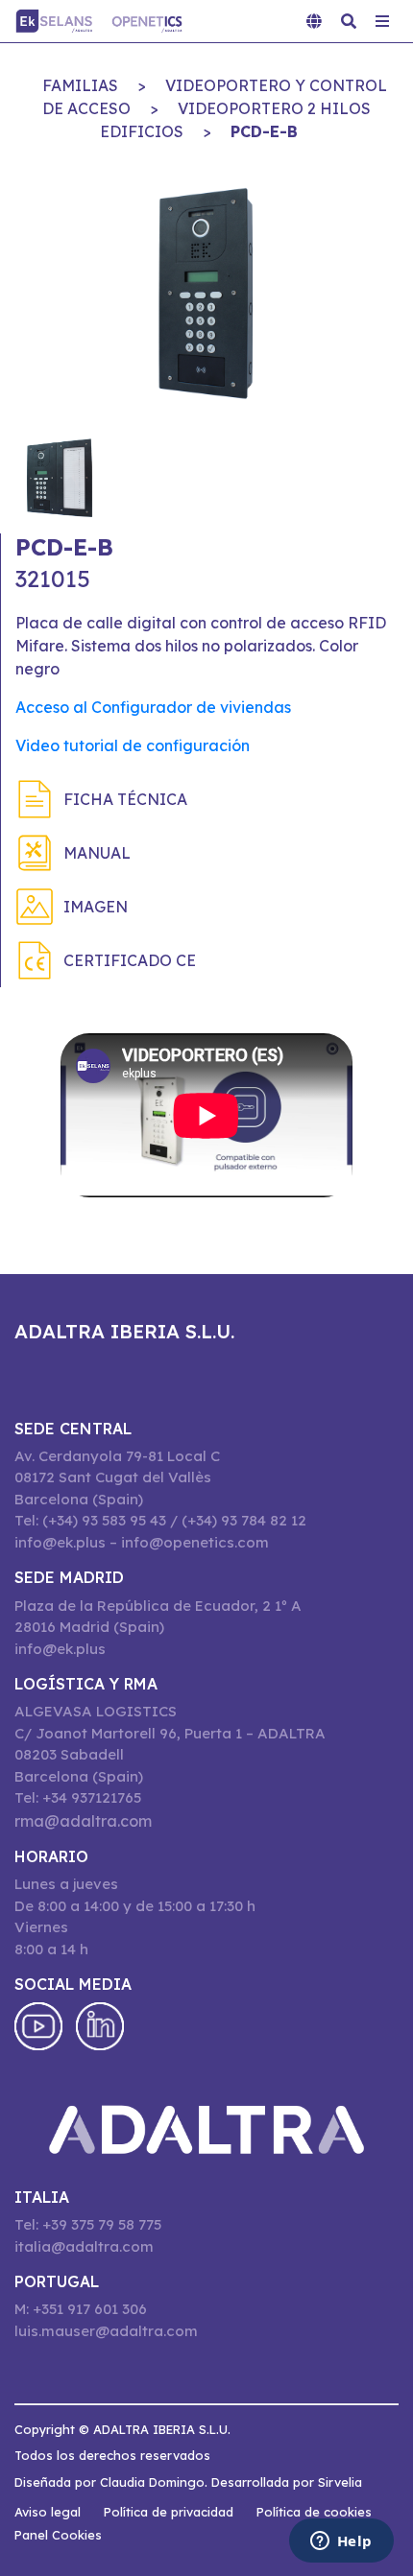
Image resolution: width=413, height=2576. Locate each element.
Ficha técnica (125, 799)
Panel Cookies (58, 2535)
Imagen (96, 907)
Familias (80, 85)
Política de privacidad (169, 2512)
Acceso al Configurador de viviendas (153, 707)
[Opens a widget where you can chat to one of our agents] (341, 2542)
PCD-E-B (264, 131)
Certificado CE (130, 960)
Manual (97, 853)
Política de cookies (314, 2512)
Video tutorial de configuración (133, 745)
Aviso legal (48, 2512)
